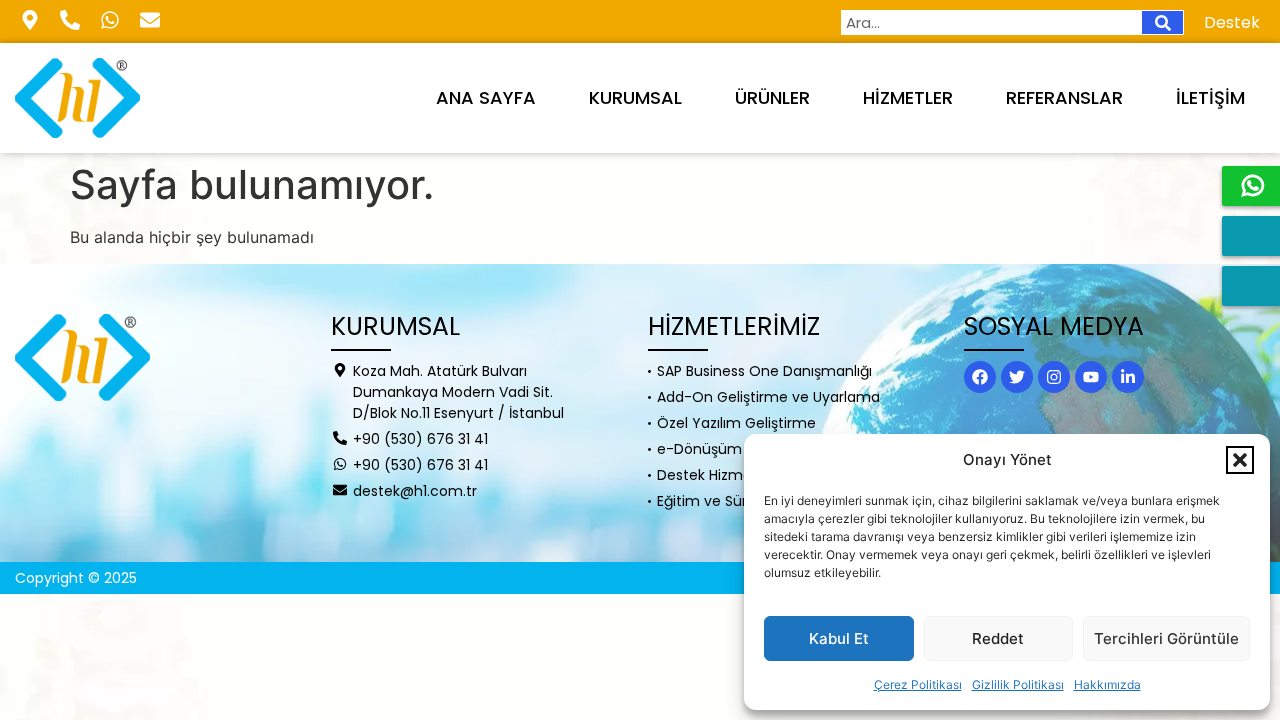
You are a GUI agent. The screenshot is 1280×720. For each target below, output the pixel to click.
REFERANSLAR (1064, 97)
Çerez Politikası (918, 684)
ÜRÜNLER (772, 97)
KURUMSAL (635, 97)
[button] (1240, 460)
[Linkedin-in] (1128, 377)
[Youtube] (1091, 377)
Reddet (998, 638)
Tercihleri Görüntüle (1166, 638)
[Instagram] (1054, 377)
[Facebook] (980, 377)
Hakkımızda (1107, 684)
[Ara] (1162, 22)
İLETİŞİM (1210, 97)
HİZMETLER (908, 97)
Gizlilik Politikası (1018, 684)
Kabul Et (839, 638)
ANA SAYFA (486, 97)
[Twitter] (1017, 377)
